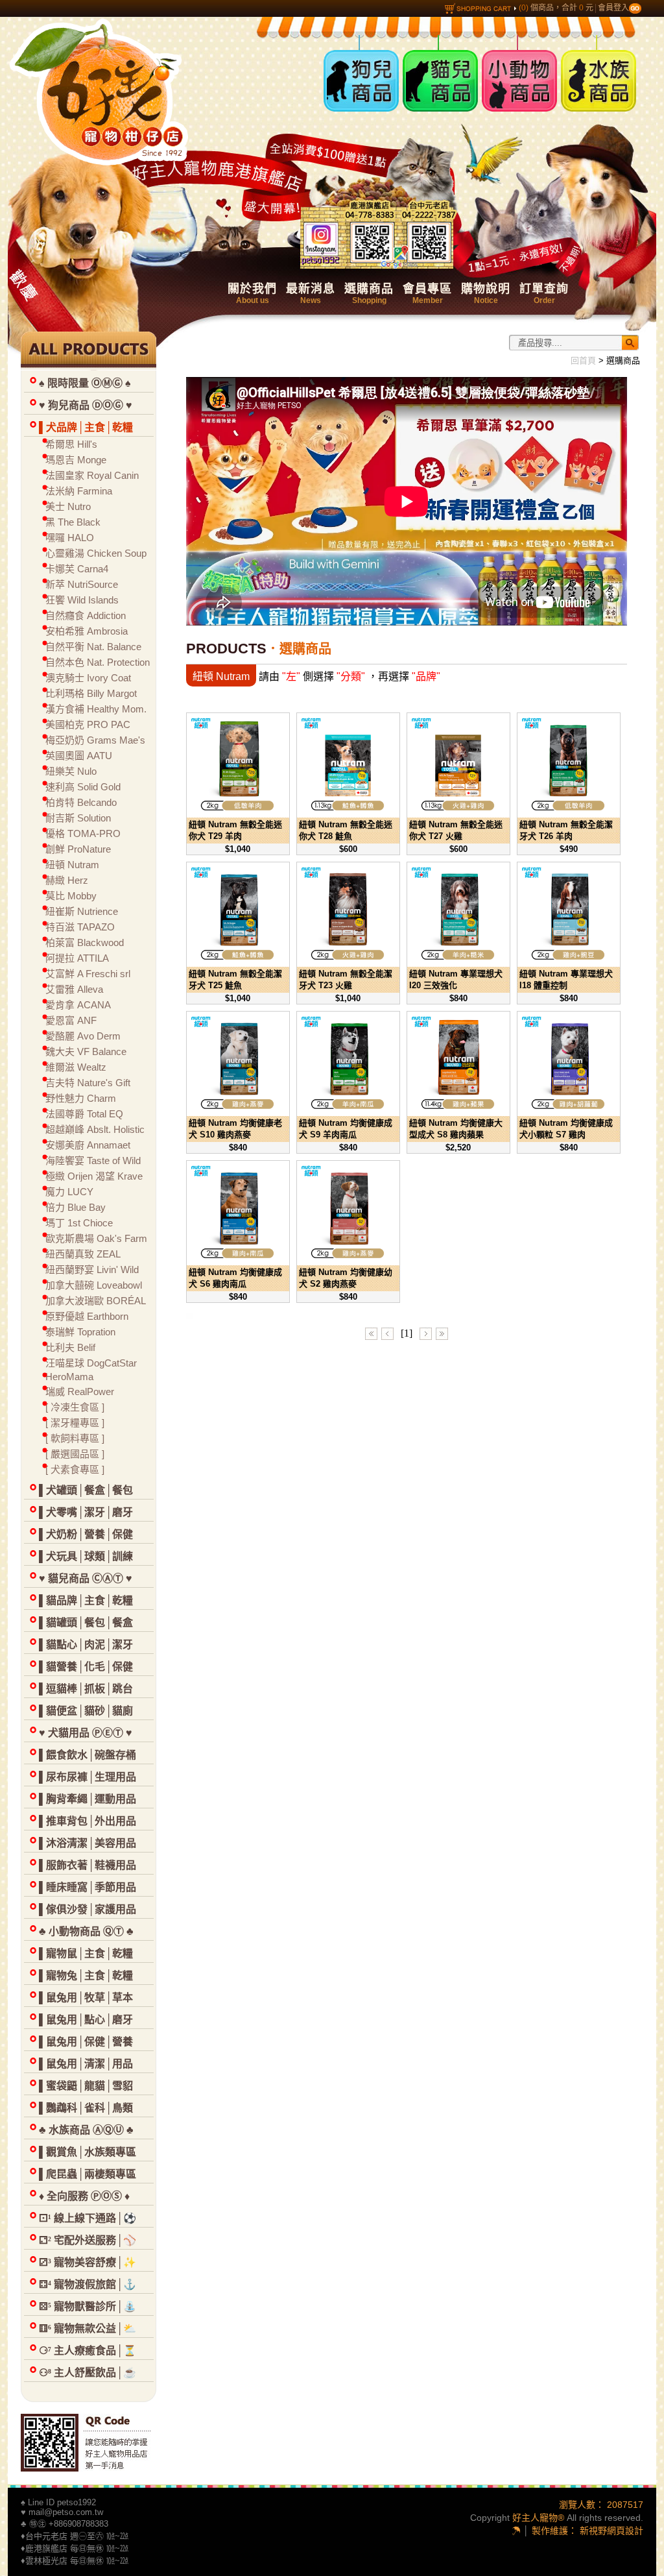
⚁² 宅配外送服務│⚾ (88, 2240)
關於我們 (252, 294)
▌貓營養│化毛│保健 (86, 1667)
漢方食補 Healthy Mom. (96, 709)
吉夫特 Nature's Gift (88, 1083)
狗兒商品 (344, 44)
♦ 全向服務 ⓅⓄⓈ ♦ (84, 2196)
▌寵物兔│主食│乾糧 (86, 1975)
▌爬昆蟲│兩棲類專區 (88, 2174)
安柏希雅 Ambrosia (87, 631)
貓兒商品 (423, 44)
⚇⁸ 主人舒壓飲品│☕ (88, 2373)
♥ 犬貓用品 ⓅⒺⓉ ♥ (86, 1733)
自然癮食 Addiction (86, 615)
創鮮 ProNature (78, 849)
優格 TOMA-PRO (83, 833)
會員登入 (613, 8)
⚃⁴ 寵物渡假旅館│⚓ (88, 2284)
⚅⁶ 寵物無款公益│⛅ (88, 2328)
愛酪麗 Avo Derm (83, 1036)
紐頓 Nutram (72, 865)
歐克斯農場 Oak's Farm (96, 1238)
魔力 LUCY (69, 1192)
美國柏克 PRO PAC (88, 724)
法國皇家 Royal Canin (92, 475)
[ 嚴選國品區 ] (75, 1454)
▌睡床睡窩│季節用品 (88, 1887)
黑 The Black (73, 522)
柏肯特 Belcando (81, 802)
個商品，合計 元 (557, 8)
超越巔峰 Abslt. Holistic (95, 1129)
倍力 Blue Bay (76, 1207)
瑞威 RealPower (80, 1391)
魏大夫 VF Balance (86, 1051)
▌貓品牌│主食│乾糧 (86, 1600)
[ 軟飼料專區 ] (75, 1438)
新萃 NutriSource (82, 584)
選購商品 (369, 294)
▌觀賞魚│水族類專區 (88, 2152)
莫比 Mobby (71, 896)
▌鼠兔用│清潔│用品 (86, 2064)
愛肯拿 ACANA (78, 1005)
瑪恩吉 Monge (76, 460)
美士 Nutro (68, 506)
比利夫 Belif (70, 1347)
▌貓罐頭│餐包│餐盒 (86, 1622)
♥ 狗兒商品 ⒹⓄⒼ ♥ (86, 405)
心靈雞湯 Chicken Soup (96, 553)
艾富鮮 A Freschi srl (88, 974)
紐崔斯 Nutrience (82, 911)
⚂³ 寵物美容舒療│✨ (88, 2262)
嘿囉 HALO (70, 538)
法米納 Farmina (79, 491)
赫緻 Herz (67, 880)
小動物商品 (508, 44)
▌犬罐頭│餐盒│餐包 (86, 1490)
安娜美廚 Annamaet (88, 1145)
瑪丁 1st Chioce (79, 1223)
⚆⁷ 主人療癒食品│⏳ (88, 2351)
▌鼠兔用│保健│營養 (86, 2042)
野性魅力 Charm (81, 1098)
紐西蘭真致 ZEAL (83, 1254)
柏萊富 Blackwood (85, 942)
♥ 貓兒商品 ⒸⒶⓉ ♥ (86, 1578)
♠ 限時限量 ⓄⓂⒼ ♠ (85, 383)
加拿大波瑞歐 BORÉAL (96, 1301)
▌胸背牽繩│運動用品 (88, 1799)
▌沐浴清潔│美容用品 (88, 1843)
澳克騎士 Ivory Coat (88, 678)
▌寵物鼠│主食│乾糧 (86, 1953)
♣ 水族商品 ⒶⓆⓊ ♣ (86, 2130)
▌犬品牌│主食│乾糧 (86, 427)
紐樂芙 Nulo (71, 771)
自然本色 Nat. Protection (98, 662)
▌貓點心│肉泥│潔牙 (86, 1645)
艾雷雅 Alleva (74, 989)
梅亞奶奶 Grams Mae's (95, 740)
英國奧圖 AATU (79, 756)
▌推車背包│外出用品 (88, 1821)
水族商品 (582, 44)
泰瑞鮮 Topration (80, 1332)
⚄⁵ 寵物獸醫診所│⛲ (88, 2306)
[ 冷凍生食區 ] (75, 1407)
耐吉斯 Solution (78, 818)
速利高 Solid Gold (83, 787)
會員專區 (427, 294)
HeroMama (69, 1377)
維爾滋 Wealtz (76, 1067)
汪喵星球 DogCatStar (91, 1363)
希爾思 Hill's (71, 444)
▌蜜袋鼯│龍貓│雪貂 (86, 2086)
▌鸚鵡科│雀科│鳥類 (86, 2108)
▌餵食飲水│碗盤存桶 (88, 1755)
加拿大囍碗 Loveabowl (94, 1285)
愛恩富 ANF (71, 1020)
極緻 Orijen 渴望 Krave (94, 1176)
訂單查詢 (544, 294)
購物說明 (486, 294)
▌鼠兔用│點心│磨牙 (86, 2020)
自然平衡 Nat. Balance (93, 647)
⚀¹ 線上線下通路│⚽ (88, 2218)
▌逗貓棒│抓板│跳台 (86, 1689)
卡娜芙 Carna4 (77, 569)
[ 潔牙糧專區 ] (75, 1423)
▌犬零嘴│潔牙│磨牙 (86, 1512)
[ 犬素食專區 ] (75, 1469)
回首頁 (583, 360)
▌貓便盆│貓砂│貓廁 (86, 1711)
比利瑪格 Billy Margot (91, 693)
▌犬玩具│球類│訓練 (86, 1556)
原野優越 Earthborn (87, 1316)
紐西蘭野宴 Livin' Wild (92, 1270)
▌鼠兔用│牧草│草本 (86, 1998)
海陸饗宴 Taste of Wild (93, 1160)
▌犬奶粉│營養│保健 (86, 1534)
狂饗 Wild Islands (82, 600)
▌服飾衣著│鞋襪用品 (88, 1865)
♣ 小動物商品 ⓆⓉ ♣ (86, 1931)
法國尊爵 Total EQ (84, 1114)
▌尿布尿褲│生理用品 (88, 1777)
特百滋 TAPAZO (80, 927)
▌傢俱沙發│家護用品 (88, 1909)
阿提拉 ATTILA (77, 958)
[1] (407, 1333)
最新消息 (311, 294)
